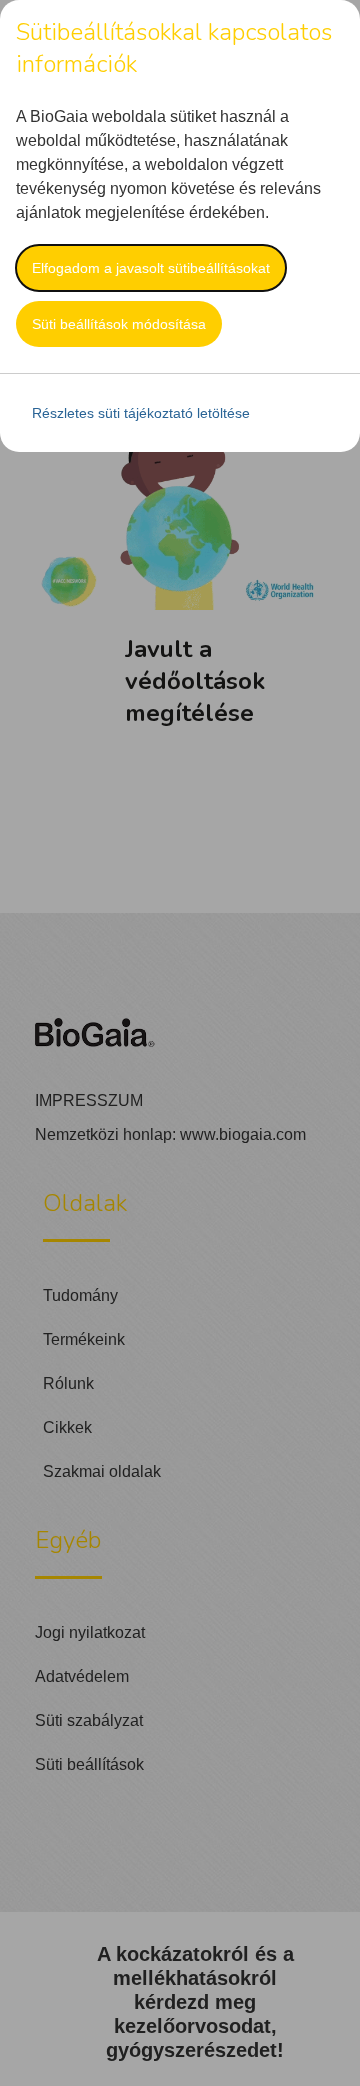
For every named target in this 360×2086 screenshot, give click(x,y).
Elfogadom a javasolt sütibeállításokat (151, 268)
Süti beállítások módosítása (119, 324)
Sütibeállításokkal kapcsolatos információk (174, 48)
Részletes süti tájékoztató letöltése (141, 413)
